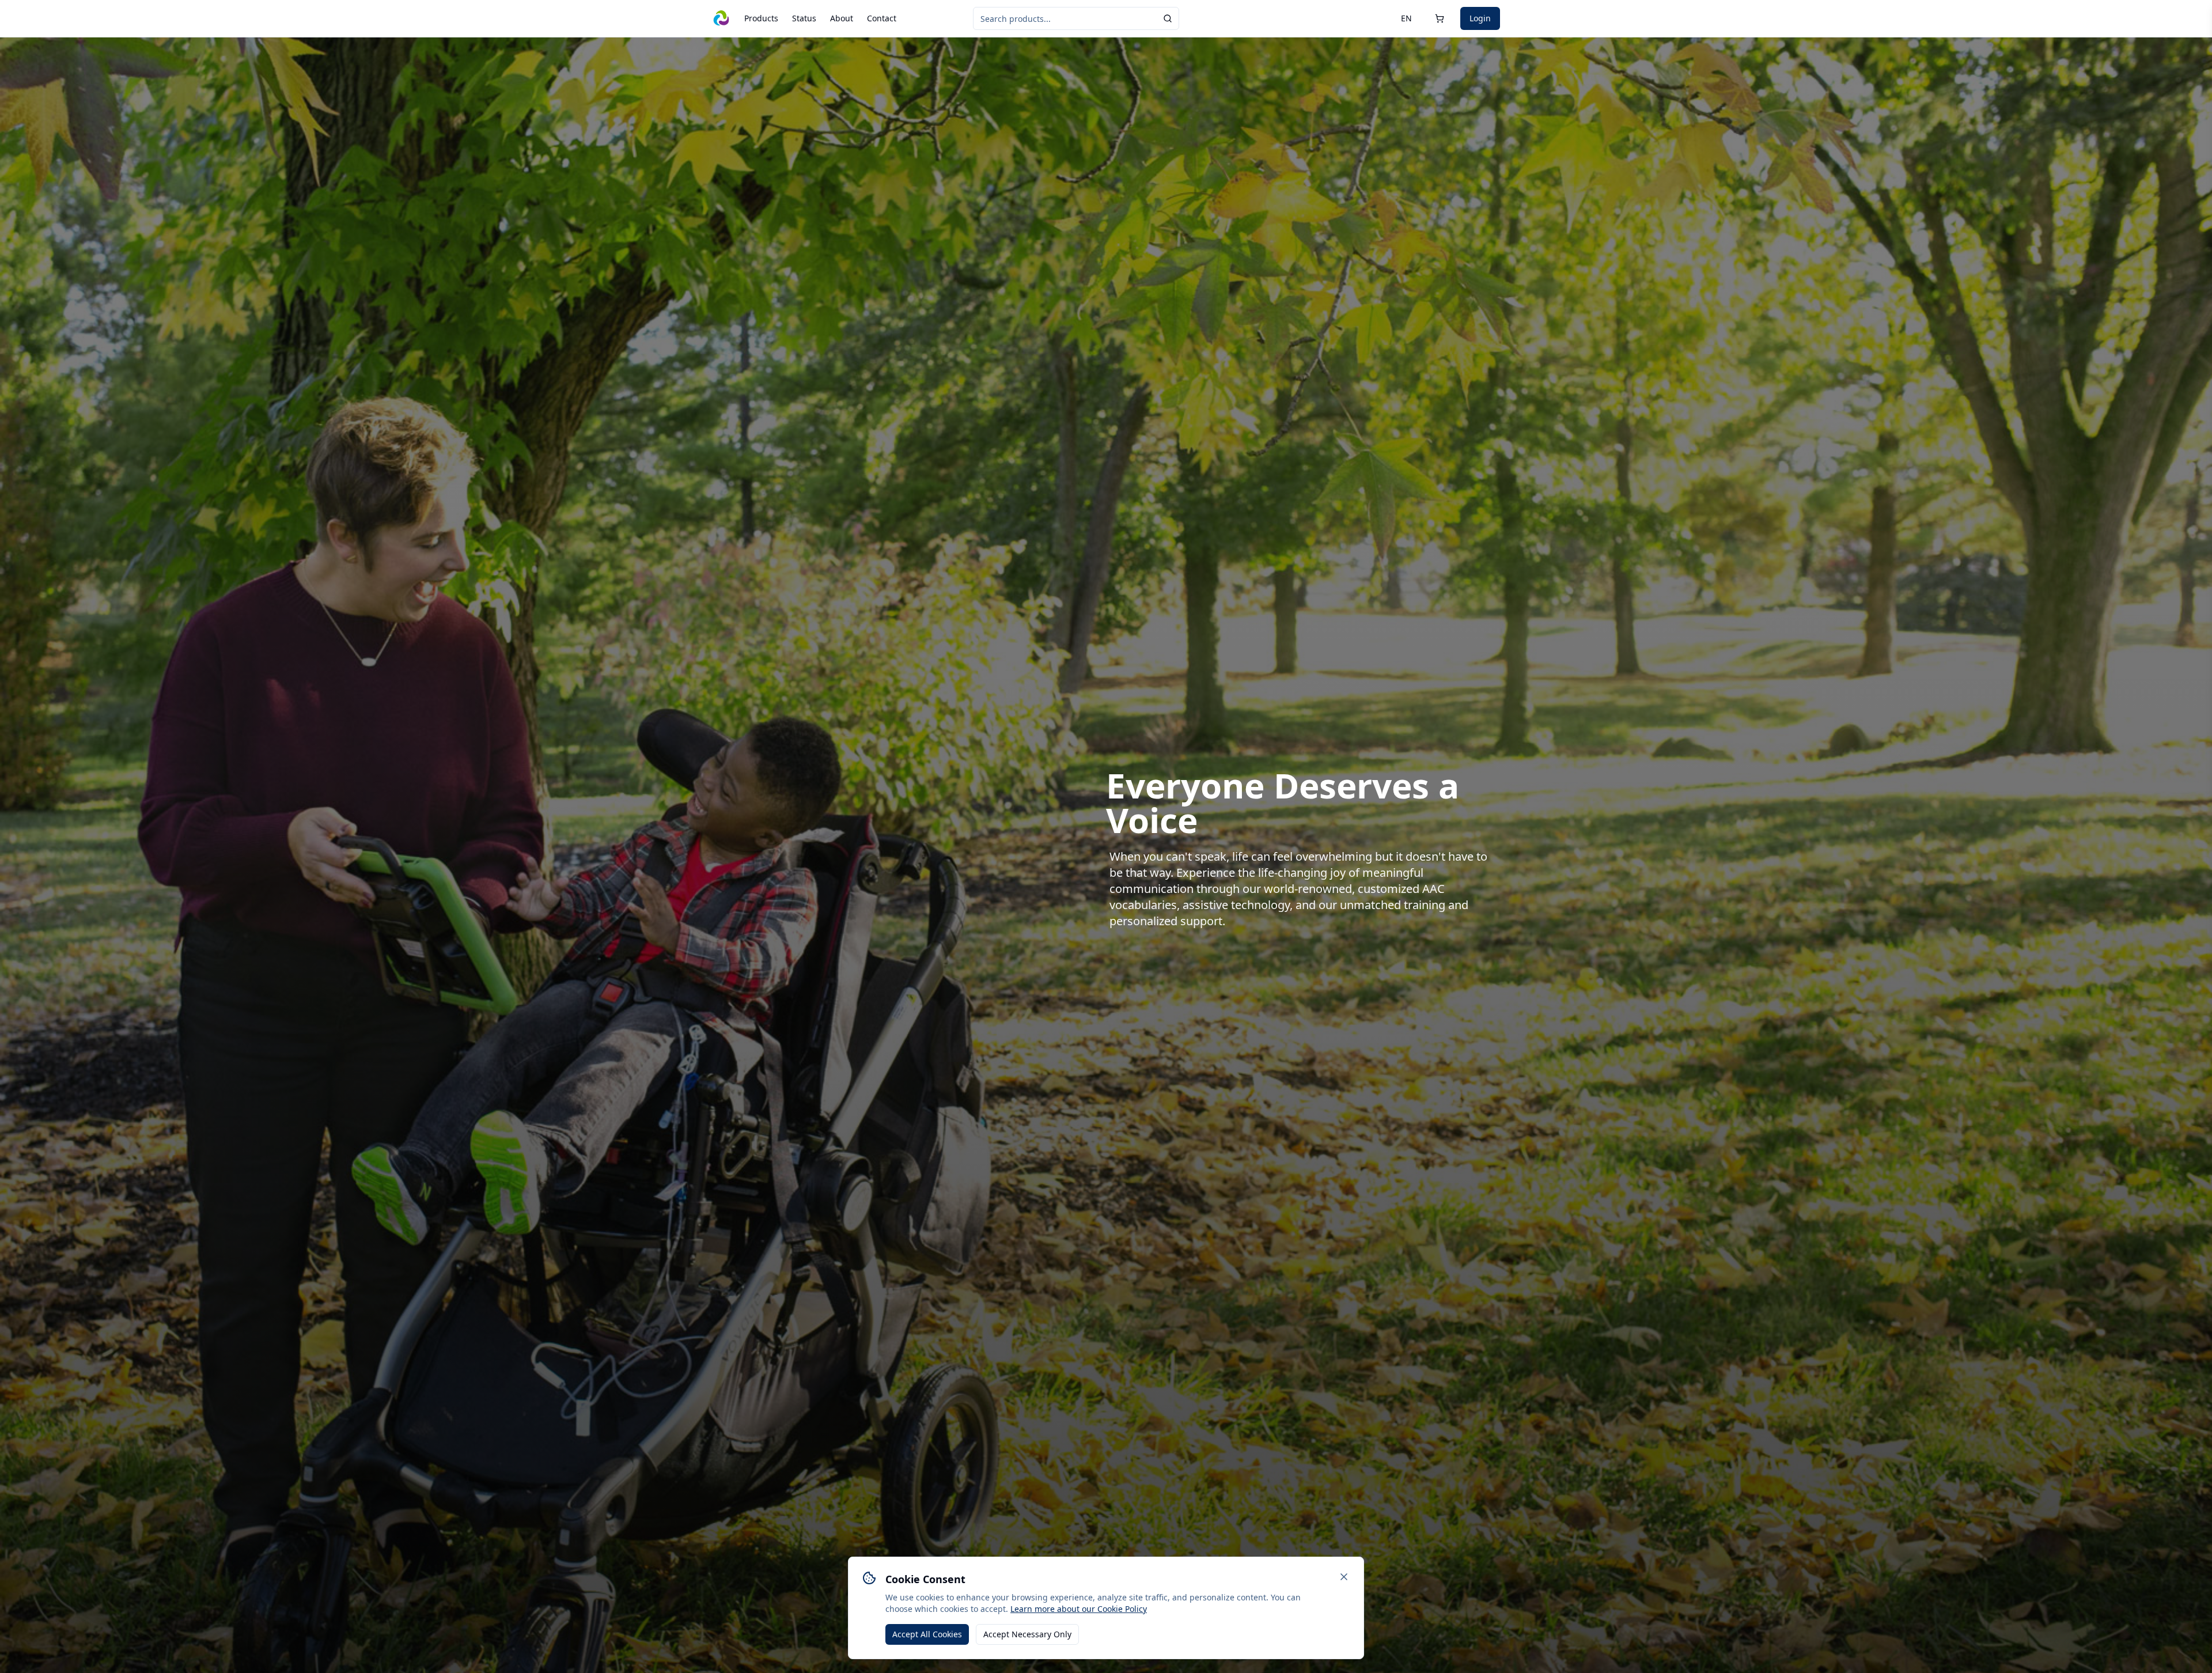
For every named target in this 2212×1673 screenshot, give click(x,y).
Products (761, 18)
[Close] (1344, 1577)
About (842, 18)
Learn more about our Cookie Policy (1079, 1609)
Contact (882, 18)
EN (1406, 18)
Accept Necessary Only (1027, 1634)
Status (804, 18)
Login (1480, 18)
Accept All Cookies (927, 1634)
